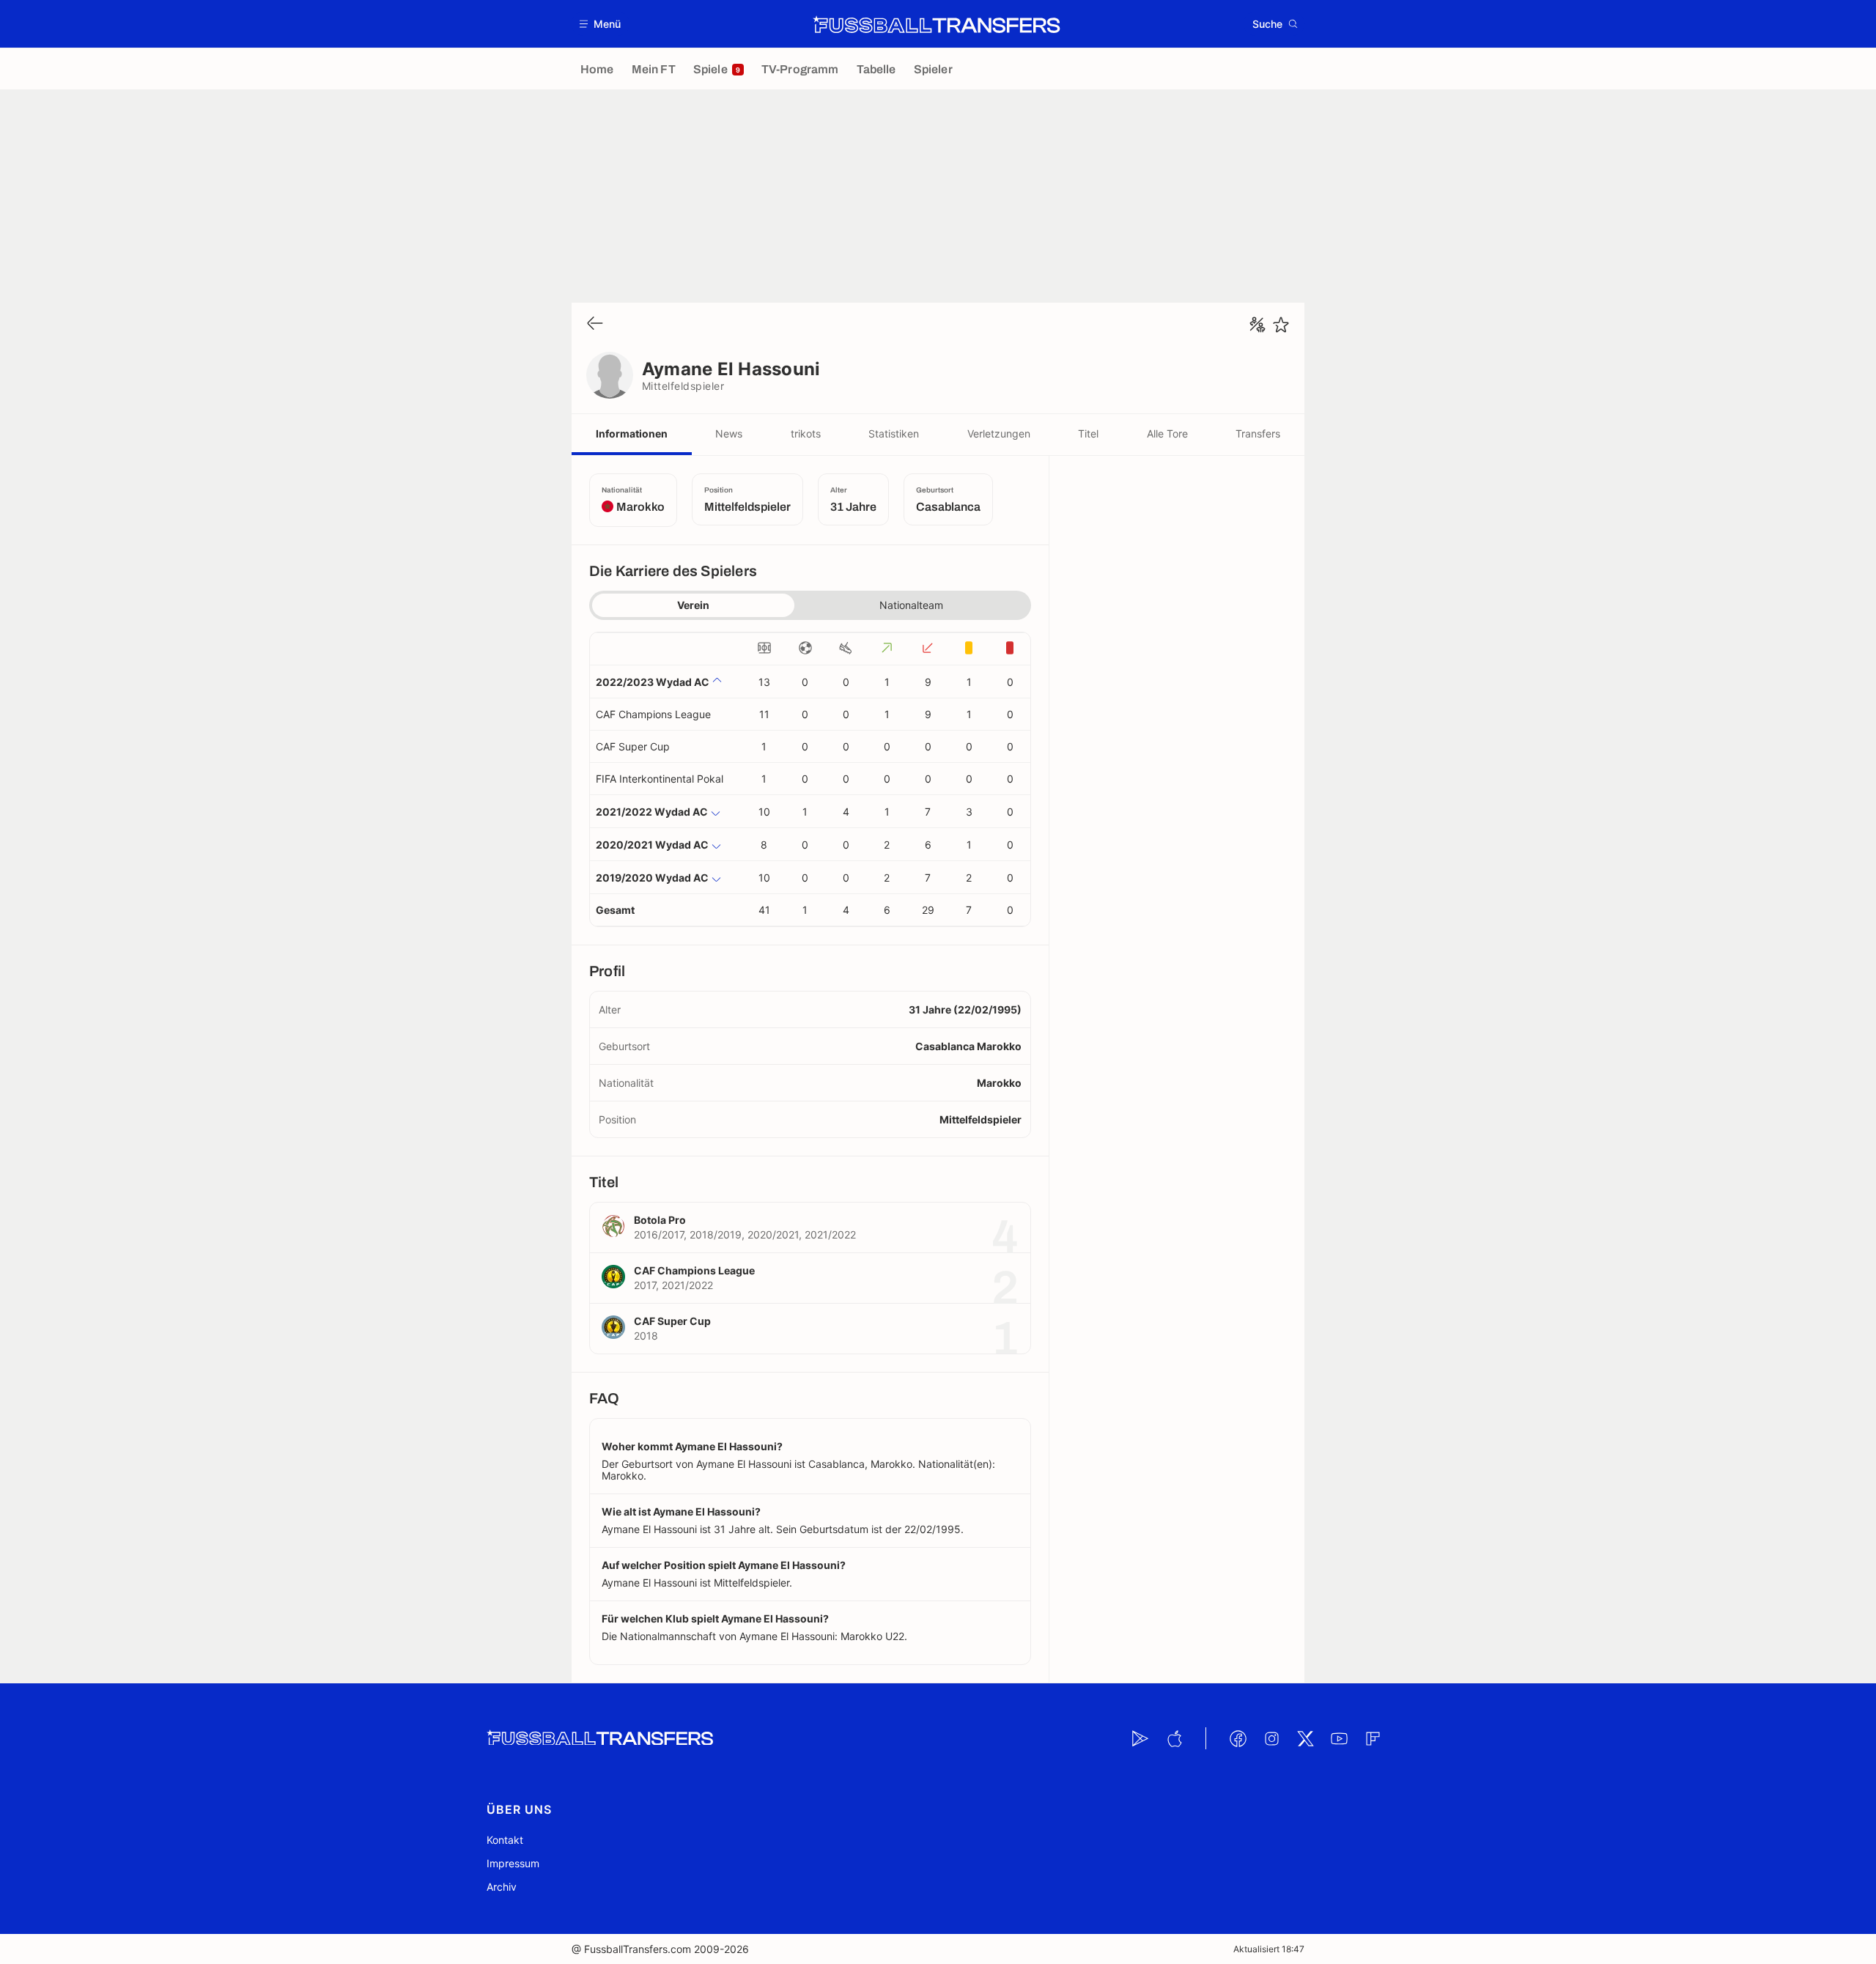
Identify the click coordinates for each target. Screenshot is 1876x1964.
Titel (1088, 433)
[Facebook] (1238, 1738)
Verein (693, 605)
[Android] (1140, 1738)
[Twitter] (1305, 1738)
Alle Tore (1167, 433)
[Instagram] (1271, 1738)
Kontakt (505, 1840)
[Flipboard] (1373, 1738)
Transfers (1258, 433)
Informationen (632, 433)
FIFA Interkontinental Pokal (660, 779)
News (729, 433)
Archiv (502, 1887)
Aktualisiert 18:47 (1269, 1949)
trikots (806, 433)
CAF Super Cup (633, 746)
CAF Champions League (653, 714)
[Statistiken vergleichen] (1258, 325)
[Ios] (1174, 1738)
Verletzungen (999, 433)
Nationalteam (911, 605)
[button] (601, 24)
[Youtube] (1339, 1738)
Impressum (513, 1863)
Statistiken (894, 433)
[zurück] (595, 324)
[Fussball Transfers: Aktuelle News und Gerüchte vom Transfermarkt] (937, 24)
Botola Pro (660, 1220)
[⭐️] (1281, 325)
